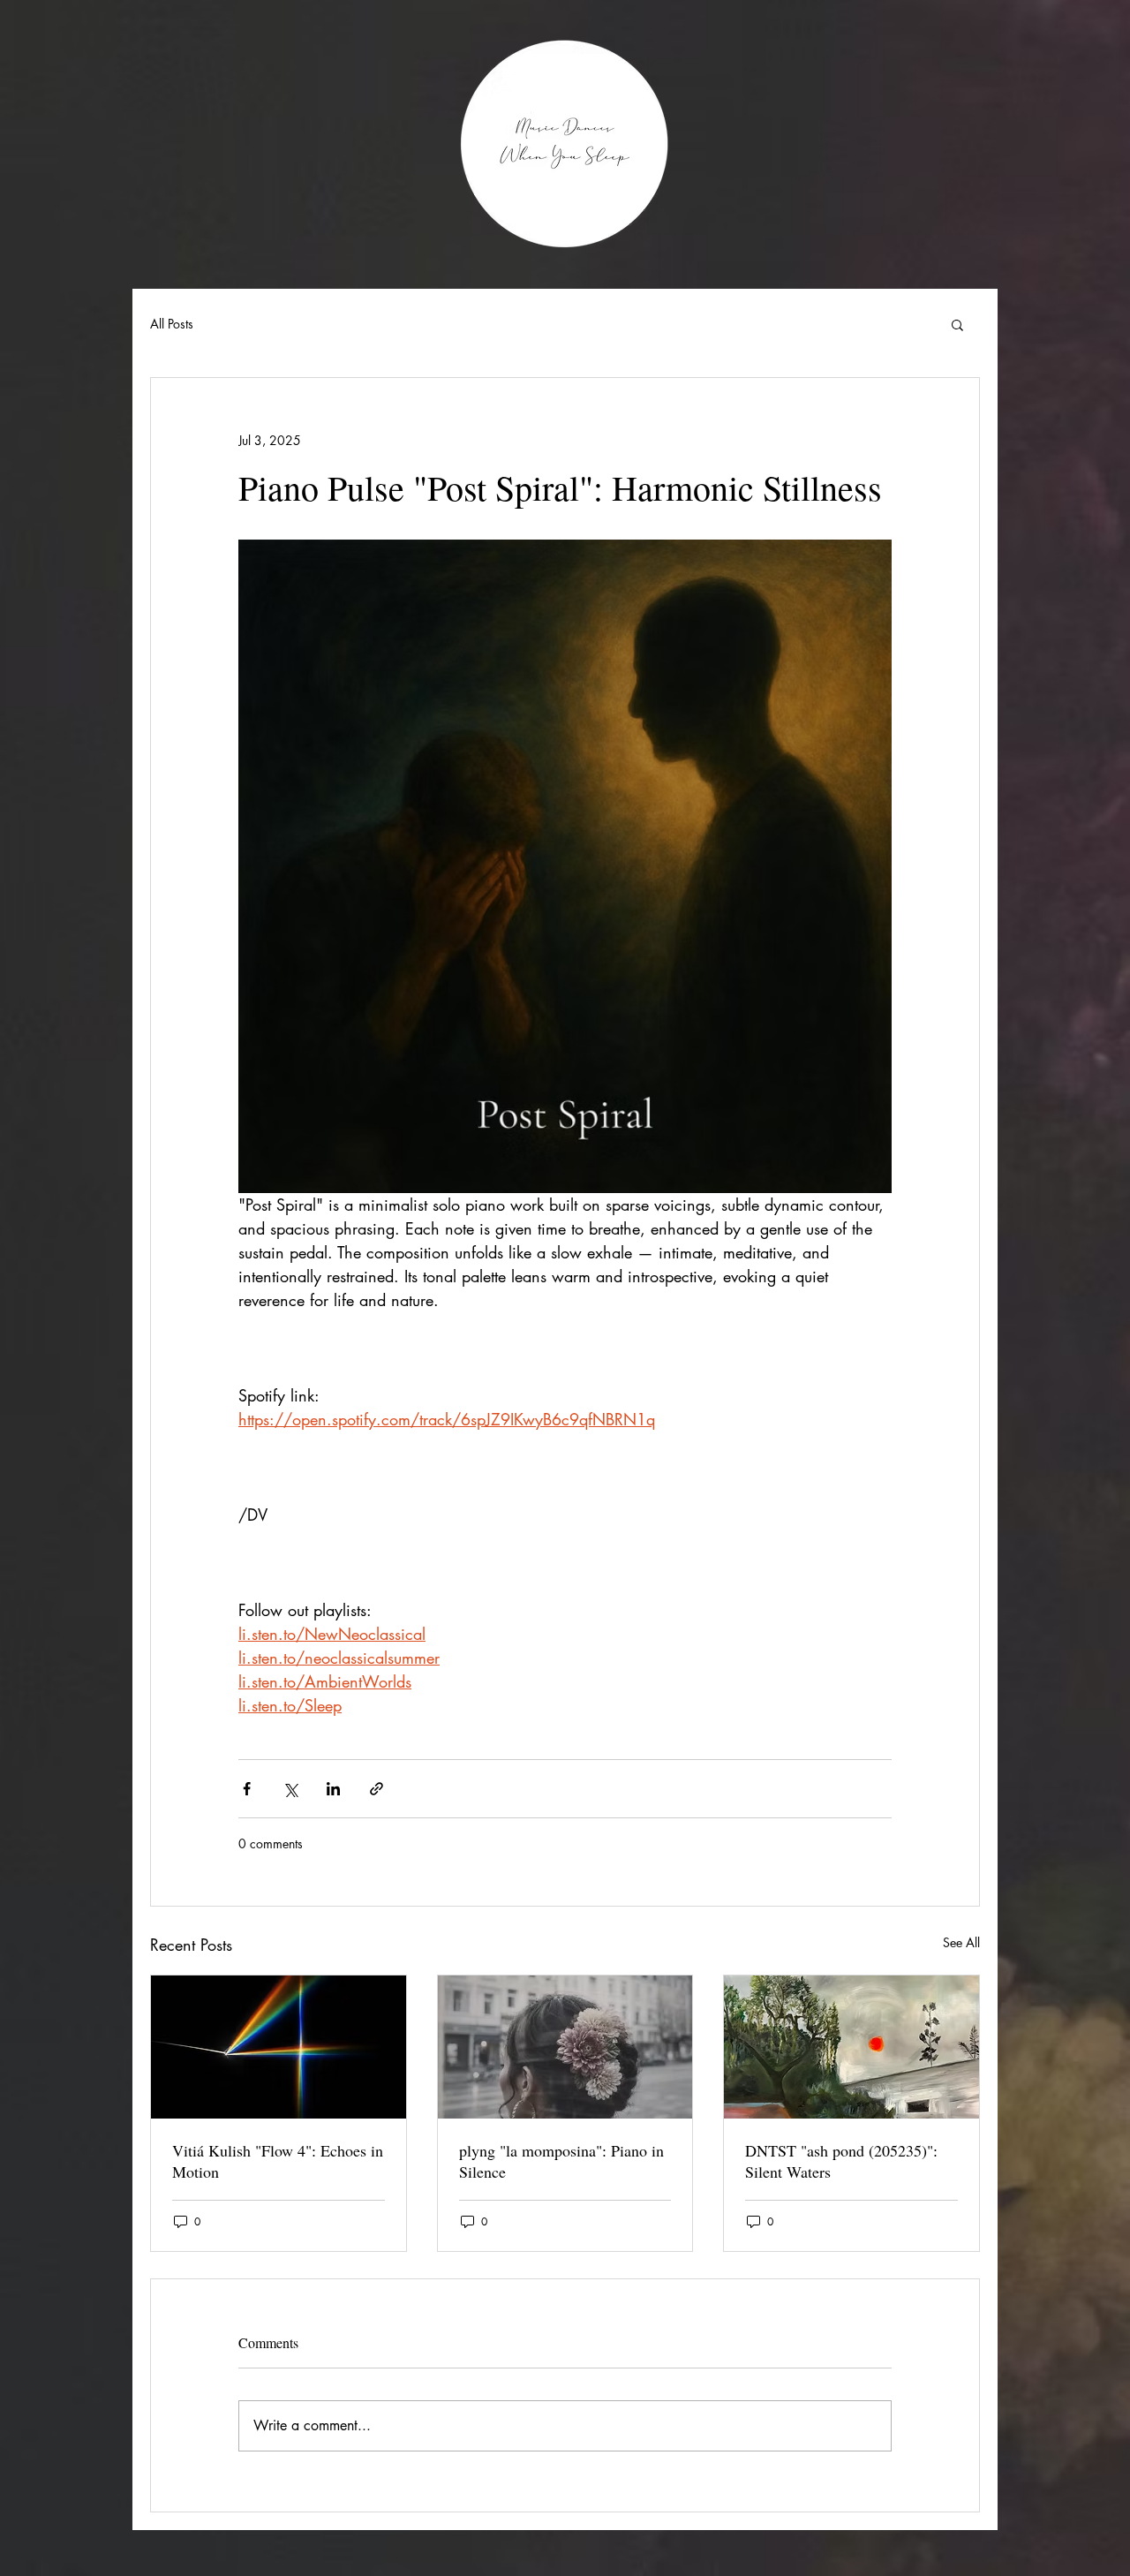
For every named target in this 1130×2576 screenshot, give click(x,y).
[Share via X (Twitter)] (290, 1789)
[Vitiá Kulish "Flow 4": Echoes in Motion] (279, 2047)
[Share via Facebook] (247, 1789)
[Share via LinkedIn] (333, 1789)
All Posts (172, 324)
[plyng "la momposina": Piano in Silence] (565, 2047)
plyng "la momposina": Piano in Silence (561, 2161)
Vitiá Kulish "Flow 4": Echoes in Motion (278, 2161)
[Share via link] (377, 1789)
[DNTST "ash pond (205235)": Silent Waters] (851, 2047)
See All (961, 1942)
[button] (957, 324)
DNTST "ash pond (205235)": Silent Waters (841, 2161)
